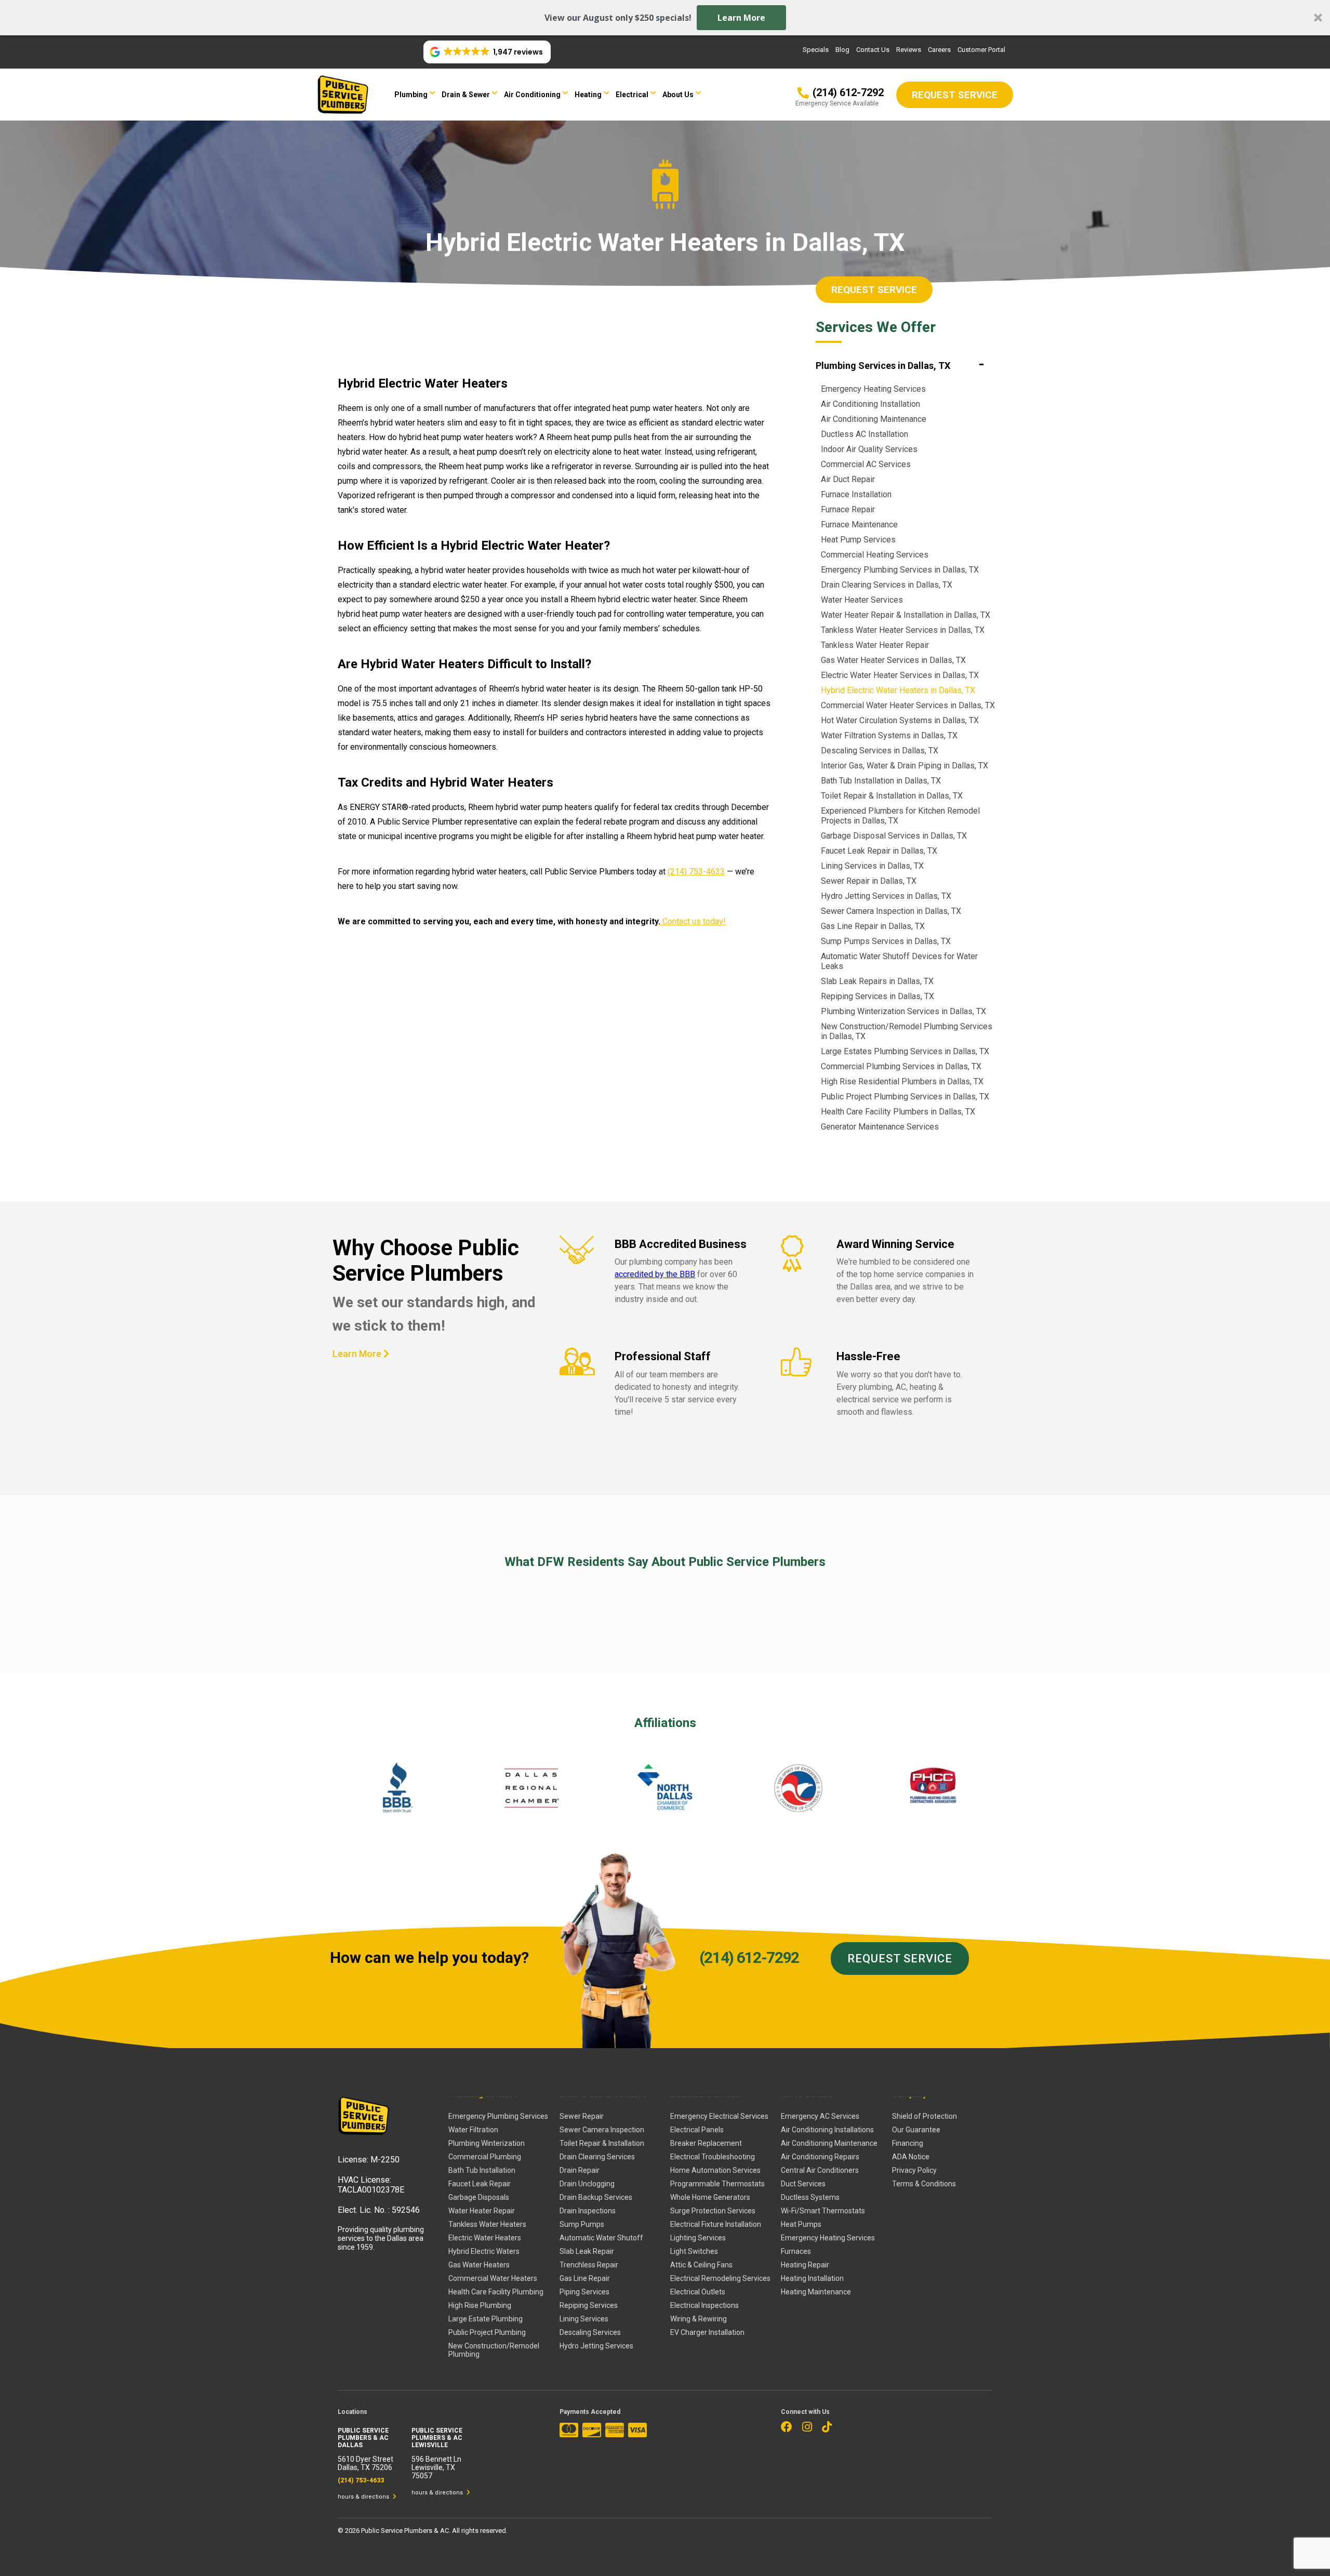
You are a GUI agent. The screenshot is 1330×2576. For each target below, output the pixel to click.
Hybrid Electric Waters (484, 2251)
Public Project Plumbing (487, 2332)
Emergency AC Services (820, 2116)
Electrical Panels (697, 2130)
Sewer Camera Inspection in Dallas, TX (891, 911)
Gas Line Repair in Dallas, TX (873, 926)
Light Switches (694, 2251)
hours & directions (364, 2497)
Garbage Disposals (479, 2197)
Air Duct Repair (848, 479)
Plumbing (411, 95)
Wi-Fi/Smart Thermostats (823, 2211)
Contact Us (873, 50)
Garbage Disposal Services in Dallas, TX (894, 836)
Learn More (741, 18)
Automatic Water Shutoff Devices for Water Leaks (899, 961)
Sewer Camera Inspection (602, 2130)
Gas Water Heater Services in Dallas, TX (893, 660)
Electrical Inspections (704, 2305)
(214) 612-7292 (749, 1957)
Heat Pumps (801, 2224)
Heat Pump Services (858, 540)
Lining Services (584, 2319)
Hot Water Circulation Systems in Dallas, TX (900, 720)
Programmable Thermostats (717, 2184)
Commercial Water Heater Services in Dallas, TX (908, 705)
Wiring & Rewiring (699, 2319)
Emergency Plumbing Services (498, 2116)
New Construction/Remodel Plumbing (494, 2350)
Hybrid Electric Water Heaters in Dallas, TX (898, 690)
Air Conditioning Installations (827, 2130)
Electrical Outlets (698, 2292)
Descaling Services (590, 2332)
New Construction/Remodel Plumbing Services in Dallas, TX (907, 1031)
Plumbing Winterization (487, 2143)
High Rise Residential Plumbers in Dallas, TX (902, 1081)
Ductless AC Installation (864, 434)
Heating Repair (805, 2265)
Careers (939, 50)
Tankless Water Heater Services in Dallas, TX (903, 630)
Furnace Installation (856, 494)
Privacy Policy (914, 2170)
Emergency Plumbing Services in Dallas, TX (900, 570)
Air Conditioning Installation (870, 404)
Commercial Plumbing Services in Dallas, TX (901, 1066)
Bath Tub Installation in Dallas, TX (881, 781)
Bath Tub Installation (482, 2170)
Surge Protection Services (713, 2211)
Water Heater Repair (482, 2211)
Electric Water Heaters (485, 2238)
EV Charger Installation (707, 2332)
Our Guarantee (916, 2130)
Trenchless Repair (589, 2265)
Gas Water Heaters (479, 2265)
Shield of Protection (925, 2116)
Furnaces (796, 2251)
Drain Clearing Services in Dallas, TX (887, 585)
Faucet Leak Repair (480, 2184)
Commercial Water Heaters (493, 2278)
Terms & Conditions (924, 2184)
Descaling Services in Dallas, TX (880, 751)
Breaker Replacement (706, 2143)
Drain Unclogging (587, 2184)
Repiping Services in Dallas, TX (877, 996)
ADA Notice (911, 2157)
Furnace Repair (848, 509)
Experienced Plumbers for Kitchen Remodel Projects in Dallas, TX (900, 816)
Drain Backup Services (596, 2197)
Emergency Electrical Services (719, 2116)
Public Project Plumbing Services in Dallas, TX (905, 1097)
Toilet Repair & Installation (602, 2143)
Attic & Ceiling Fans (701, 2265)
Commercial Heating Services (875, 555)
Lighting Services (698, 2238)
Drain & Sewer (466, 95)
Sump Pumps (582, 2224)
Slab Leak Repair (587, 2251)
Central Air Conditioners (820, 2170)
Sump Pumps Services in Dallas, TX (886, 941)
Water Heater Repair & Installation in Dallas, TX (906, 615)
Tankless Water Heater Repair (875, 645)
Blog (842, 50)
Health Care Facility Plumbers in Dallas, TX (898, 1112)
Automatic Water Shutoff (601, 2238)
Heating (588, 95)
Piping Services (584, 2292)
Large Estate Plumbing (486, 2319)
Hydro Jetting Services (596, 2346)
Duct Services (803, 2184)
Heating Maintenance (816, 2292)
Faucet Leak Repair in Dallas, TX (879, 851)
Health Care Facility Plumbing (496, 2292)
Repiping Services (589, 2305)
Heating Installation (812, 2278)
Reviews (909, 50)
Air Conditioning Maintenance (874, 419)
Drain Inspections (588, 2211)
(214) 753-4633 (696, 872)
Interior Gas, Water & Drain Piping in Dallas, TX (905, 766)
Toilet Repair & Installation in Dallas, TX (892, 796)
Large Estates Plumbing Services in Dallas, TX (905, 1051)
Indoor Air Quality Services (869, 449)
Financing (908, 2143)
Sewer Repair (582, 2116)
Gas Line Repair (585, 2278)
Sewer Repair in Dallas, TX (869, 881)
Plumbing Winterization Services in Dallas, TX (903, 1011)
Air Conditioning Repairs (820, 2157)
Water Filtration (473, 2130)
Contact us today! (693, 921)
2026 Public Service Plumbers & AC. (398, 2531)
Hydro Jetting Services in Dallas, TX (886, 896)
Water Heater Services (862, 600)
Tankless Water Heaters (487, 2224)
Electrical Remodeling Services (720, 2278)
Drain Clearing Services (597, 2157)
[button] (665, 18)
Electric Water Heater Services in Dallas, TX (900, 675)
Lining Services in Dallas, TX (872, 866)
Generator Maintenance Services (880, 1127)
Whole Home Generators (710, 2197)
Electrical (632, 95)
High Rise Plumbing (480, 2305)
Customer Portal (981, 50)
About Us (678, 95)
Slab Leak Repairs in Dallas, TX (877, 981)
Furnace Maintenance (859, 525)
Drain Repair (580, 2170)
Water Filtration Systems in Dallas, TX (889, 735)
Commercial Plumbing (485, 2157)
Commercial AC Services (866, 464)
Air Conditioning (532, 95)
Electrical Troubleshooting (713, 2157)
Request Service (874, 290)
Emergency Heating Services (873, 389)
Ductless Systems (810, 2197)
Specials (816, 50)
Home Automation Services (715, 2170)
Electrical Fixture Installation (716, 2224)
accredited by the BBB (655, 1274)
